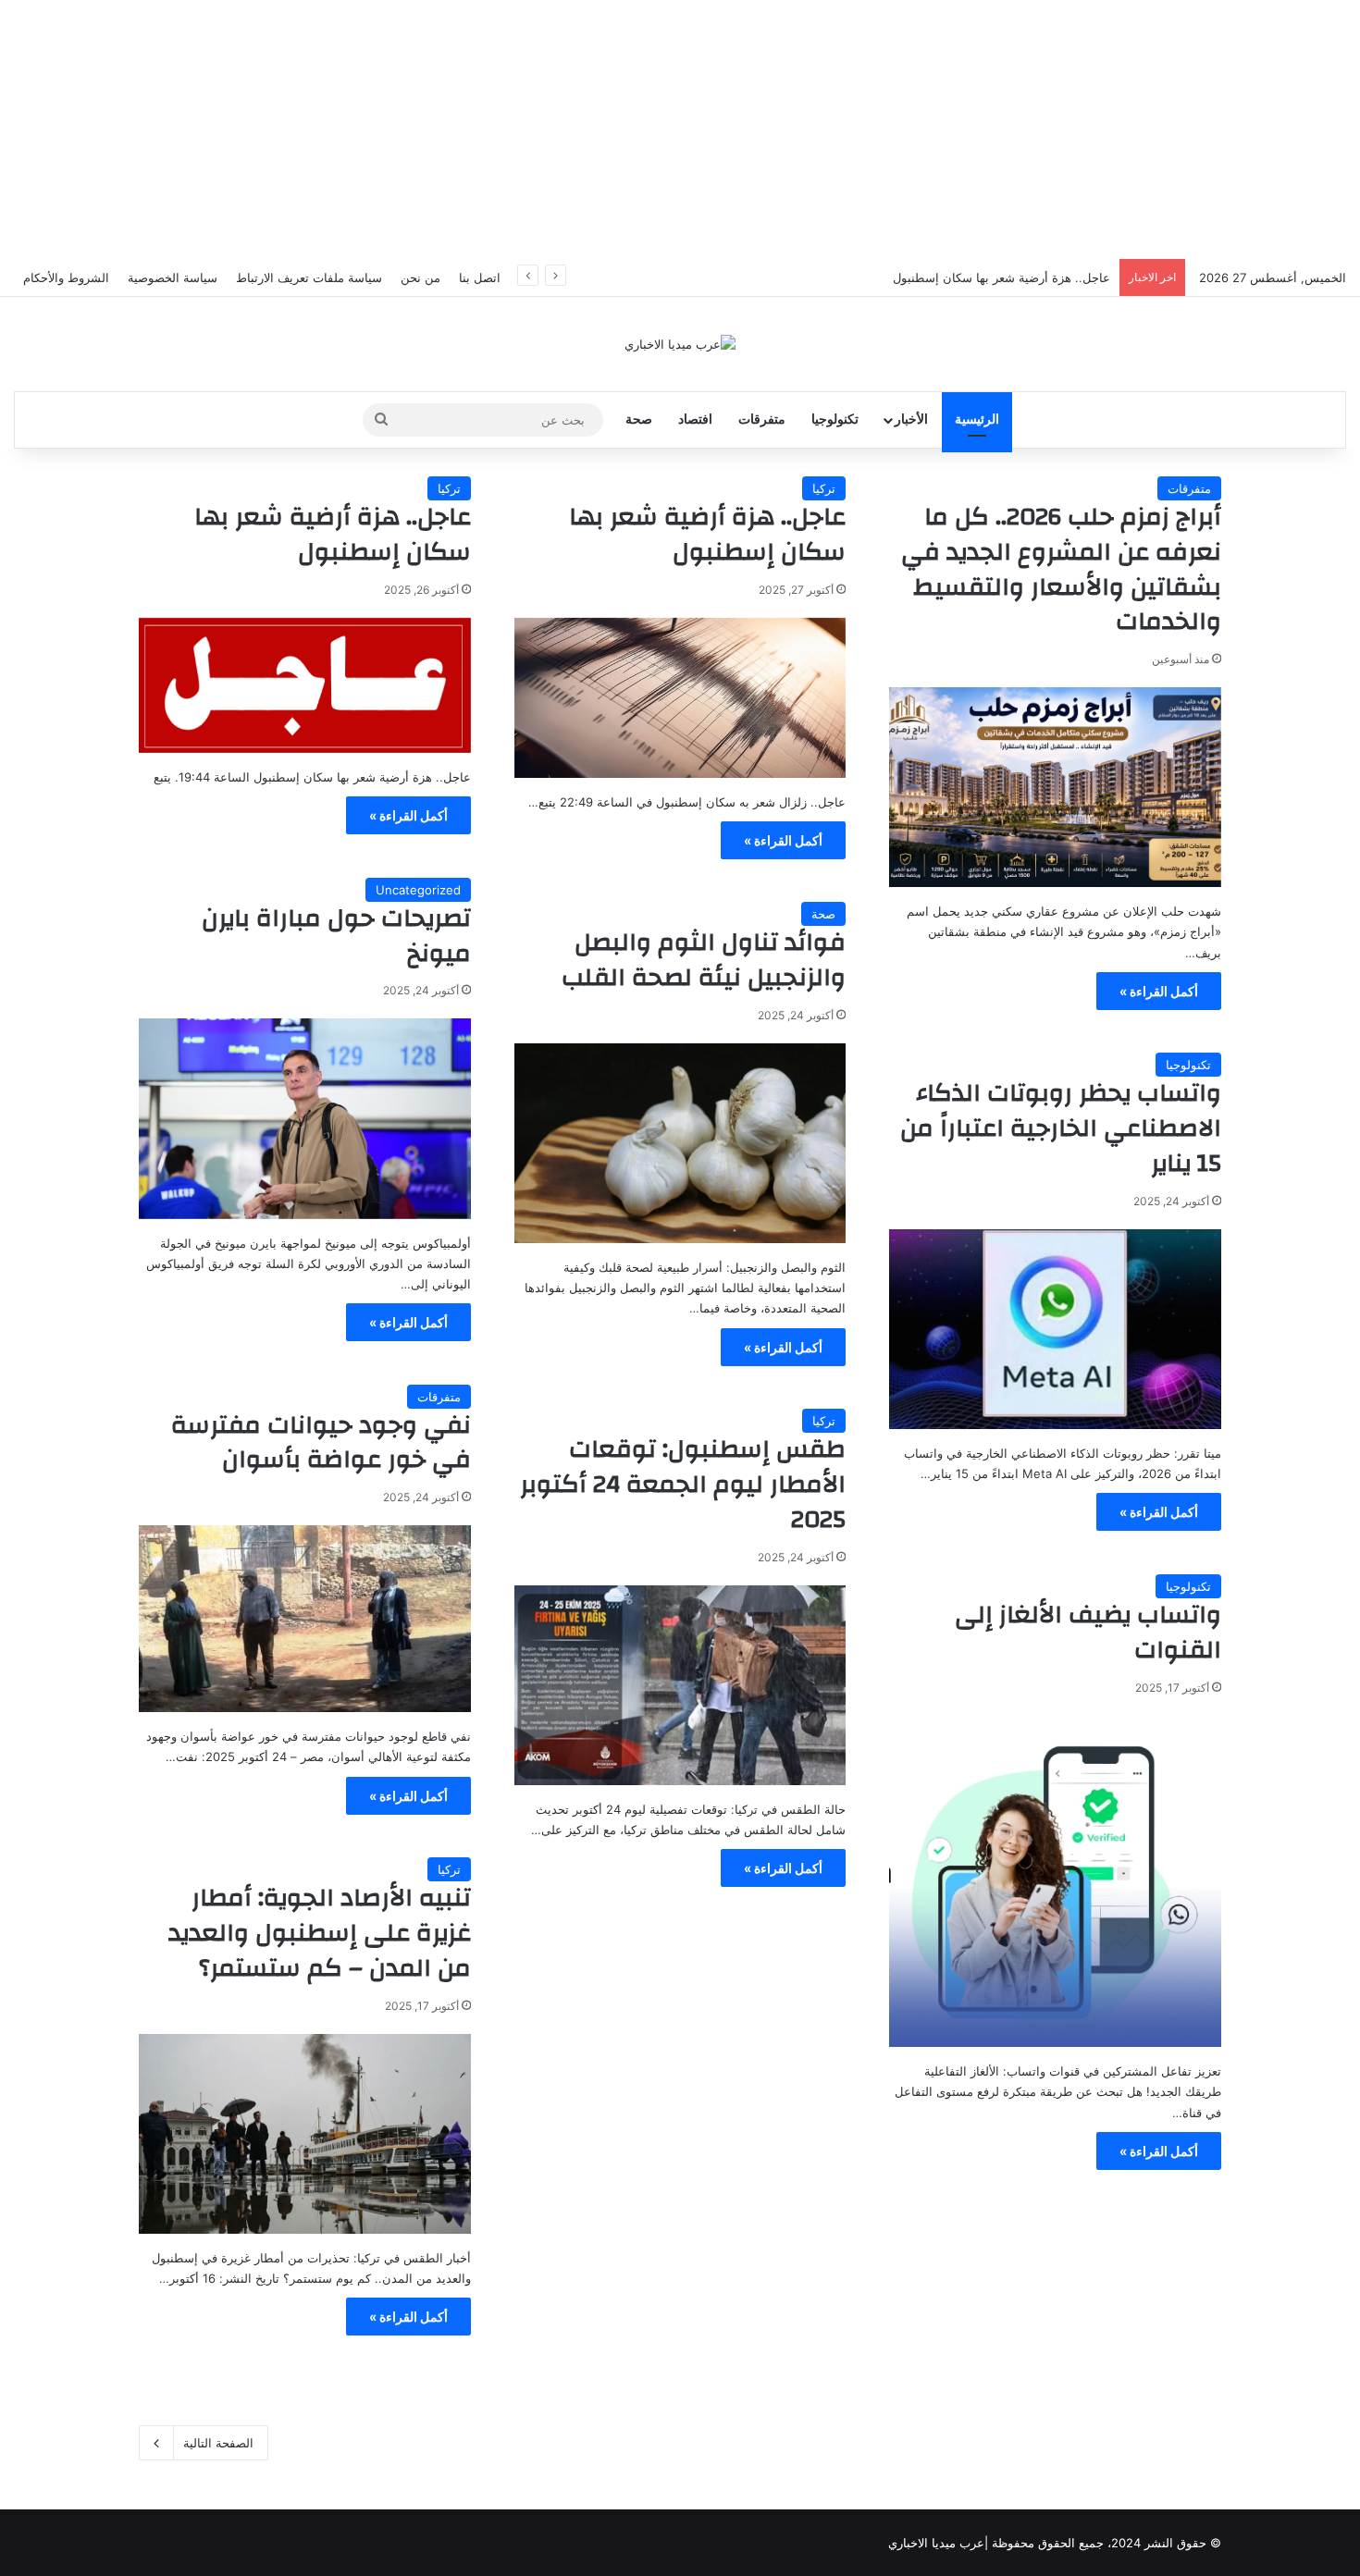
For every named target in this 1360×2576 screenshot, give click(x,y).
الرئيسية (977, 419)
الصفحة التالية (218, 2443)
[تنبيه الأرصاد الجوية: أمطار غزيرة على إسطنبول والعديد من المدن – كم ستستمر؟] (305, 2134)
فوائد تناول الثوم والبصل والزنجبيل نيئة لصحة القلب (704, 960)
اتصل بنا (480, 277)
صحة (639, 419)
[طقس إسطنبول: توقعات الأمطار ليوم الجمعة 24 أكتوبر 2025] (680, 1685)
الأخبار (911, 419)
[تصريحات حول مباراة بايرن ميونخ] (305, 1118)
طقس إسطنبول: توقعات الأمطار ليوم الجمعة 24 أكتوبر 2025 (683, 1485)
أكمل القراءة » (1159, 991)
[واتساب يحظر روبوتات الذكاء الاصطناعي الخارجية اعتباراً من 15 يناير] (1055, 1329)
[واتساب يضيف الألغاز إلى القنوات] (1055, 1882)
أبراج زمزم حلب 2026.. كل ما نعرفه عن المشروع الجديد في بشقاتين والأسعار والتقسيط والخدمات (1061, 569)
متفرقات (762, 419)
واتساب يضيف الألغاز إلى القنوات (1088, 1633)
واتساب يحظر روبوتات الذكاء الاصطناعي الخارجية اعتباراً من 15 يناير (1061, 1128)
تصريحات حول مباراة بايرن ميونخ (336, 936)
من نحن (420, 277)
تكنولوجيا (835, 419)
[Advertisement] (680, 129)
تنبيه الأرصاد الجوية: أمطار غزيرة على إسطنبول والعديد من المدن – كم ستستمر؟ (320, 1933)
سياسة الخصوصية (173, 277)
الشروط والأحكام (66, 277)
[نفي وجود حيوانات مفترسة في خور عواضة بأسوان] (305, 1619)
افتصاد (695, 419)
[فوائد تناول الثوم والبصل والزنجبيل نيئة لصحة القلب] (680, 1143)
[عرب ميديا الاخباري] (680, 344)
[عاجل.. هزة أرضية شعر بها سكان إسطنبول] (680, 698)
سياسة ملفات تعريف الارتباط (309, 277)
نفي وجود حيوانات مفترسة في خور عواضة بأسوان (321, 1443)
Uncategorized (418, 890)
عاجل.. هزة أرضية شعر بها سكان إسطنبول (707, 535)
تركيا (824, 488)
